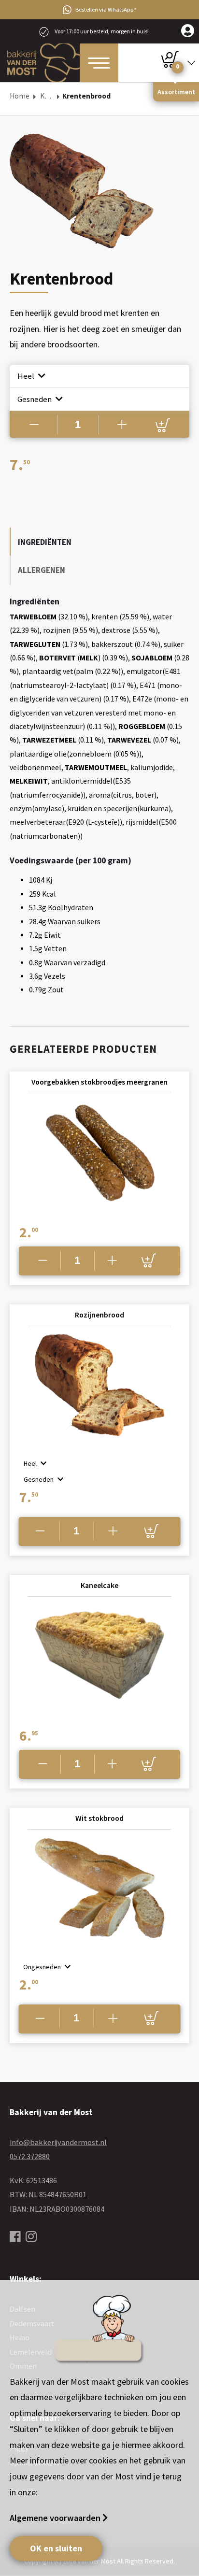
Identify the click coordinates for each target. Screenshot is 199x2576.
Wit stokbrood (99, 1818)
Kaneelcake (99, 1585)
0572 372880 (30, 2156)
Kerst (47, 96)
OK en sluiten (56, 2548)
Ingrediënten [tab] (45, 542)
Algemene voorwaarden (56, 2518)
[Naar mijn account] (188, 31)
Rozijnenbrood (99, 1315)
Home (20, 96)
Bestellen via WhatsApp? (106, 9)
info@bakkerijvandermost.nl (58, 2142)
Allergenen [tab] (42, 570)
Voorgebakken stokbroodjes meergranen (99, 1082)
